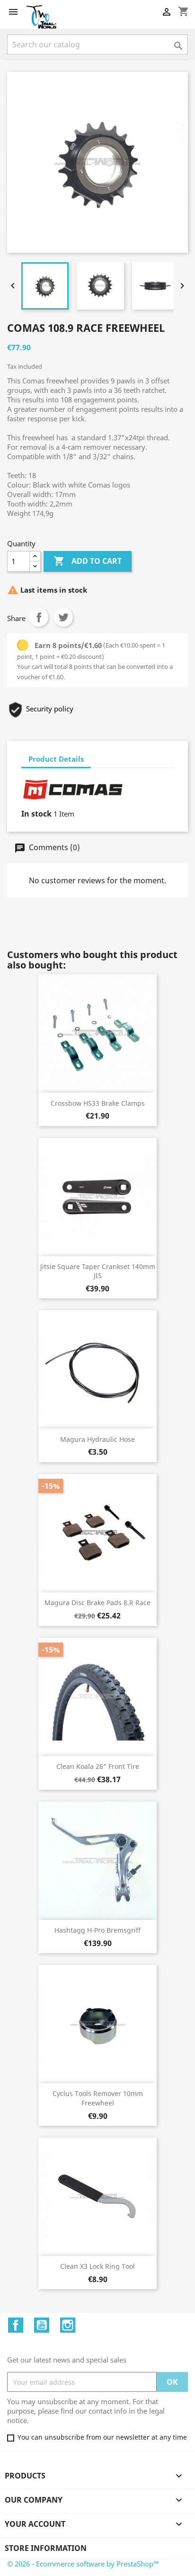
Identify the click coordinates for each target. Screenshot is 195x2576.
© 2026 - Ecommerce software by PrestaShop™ (83, 2564)
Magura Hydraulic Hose (97, 1439)
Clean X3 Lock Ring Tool (97, 2266)
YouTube (42, 2325)
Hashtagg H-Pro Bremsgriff (97, 1930)
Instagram (68, 2325)
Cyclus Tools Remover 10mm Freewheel (98, 2098)
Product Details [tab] (56, 759)
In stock (36, 814)
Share (39, 617)
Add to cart (88, 561)
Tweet (63, 617)
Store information (46, 2548)
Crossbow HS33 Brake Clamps (98, 1103)
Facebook (16, 2325)
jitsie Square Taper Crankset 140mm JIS (98, 1271)
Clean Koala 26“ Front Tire (98, 1766)
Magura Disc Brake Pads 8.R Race (97, 1603)
